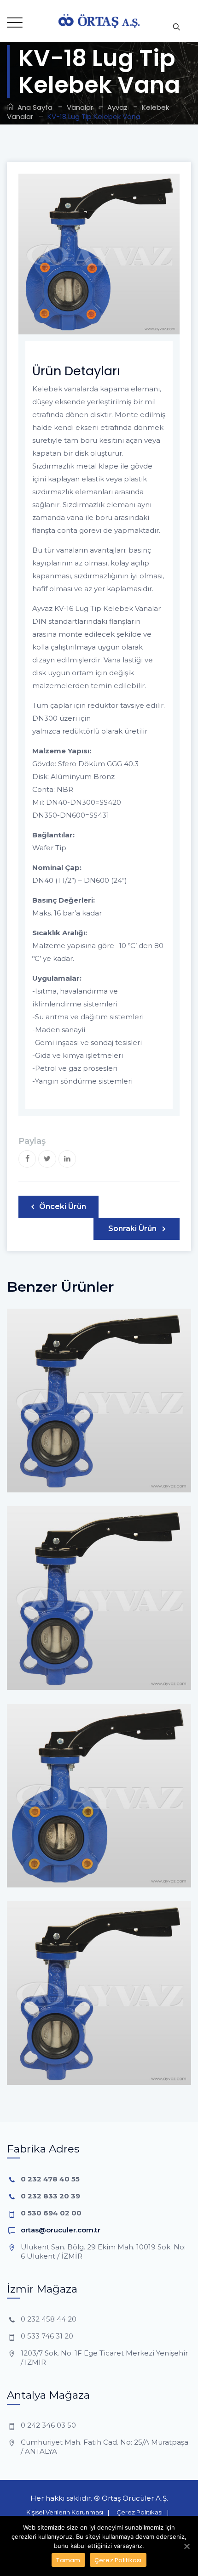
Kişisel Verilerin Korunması (65, 2512)
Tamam (68, 2560)
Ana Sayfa (33, 107)
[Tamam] (186, 2546)
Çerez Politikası (140, 2512)
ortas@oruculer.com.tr (61, 2230)
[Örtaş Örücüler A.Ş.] (99, 21)
